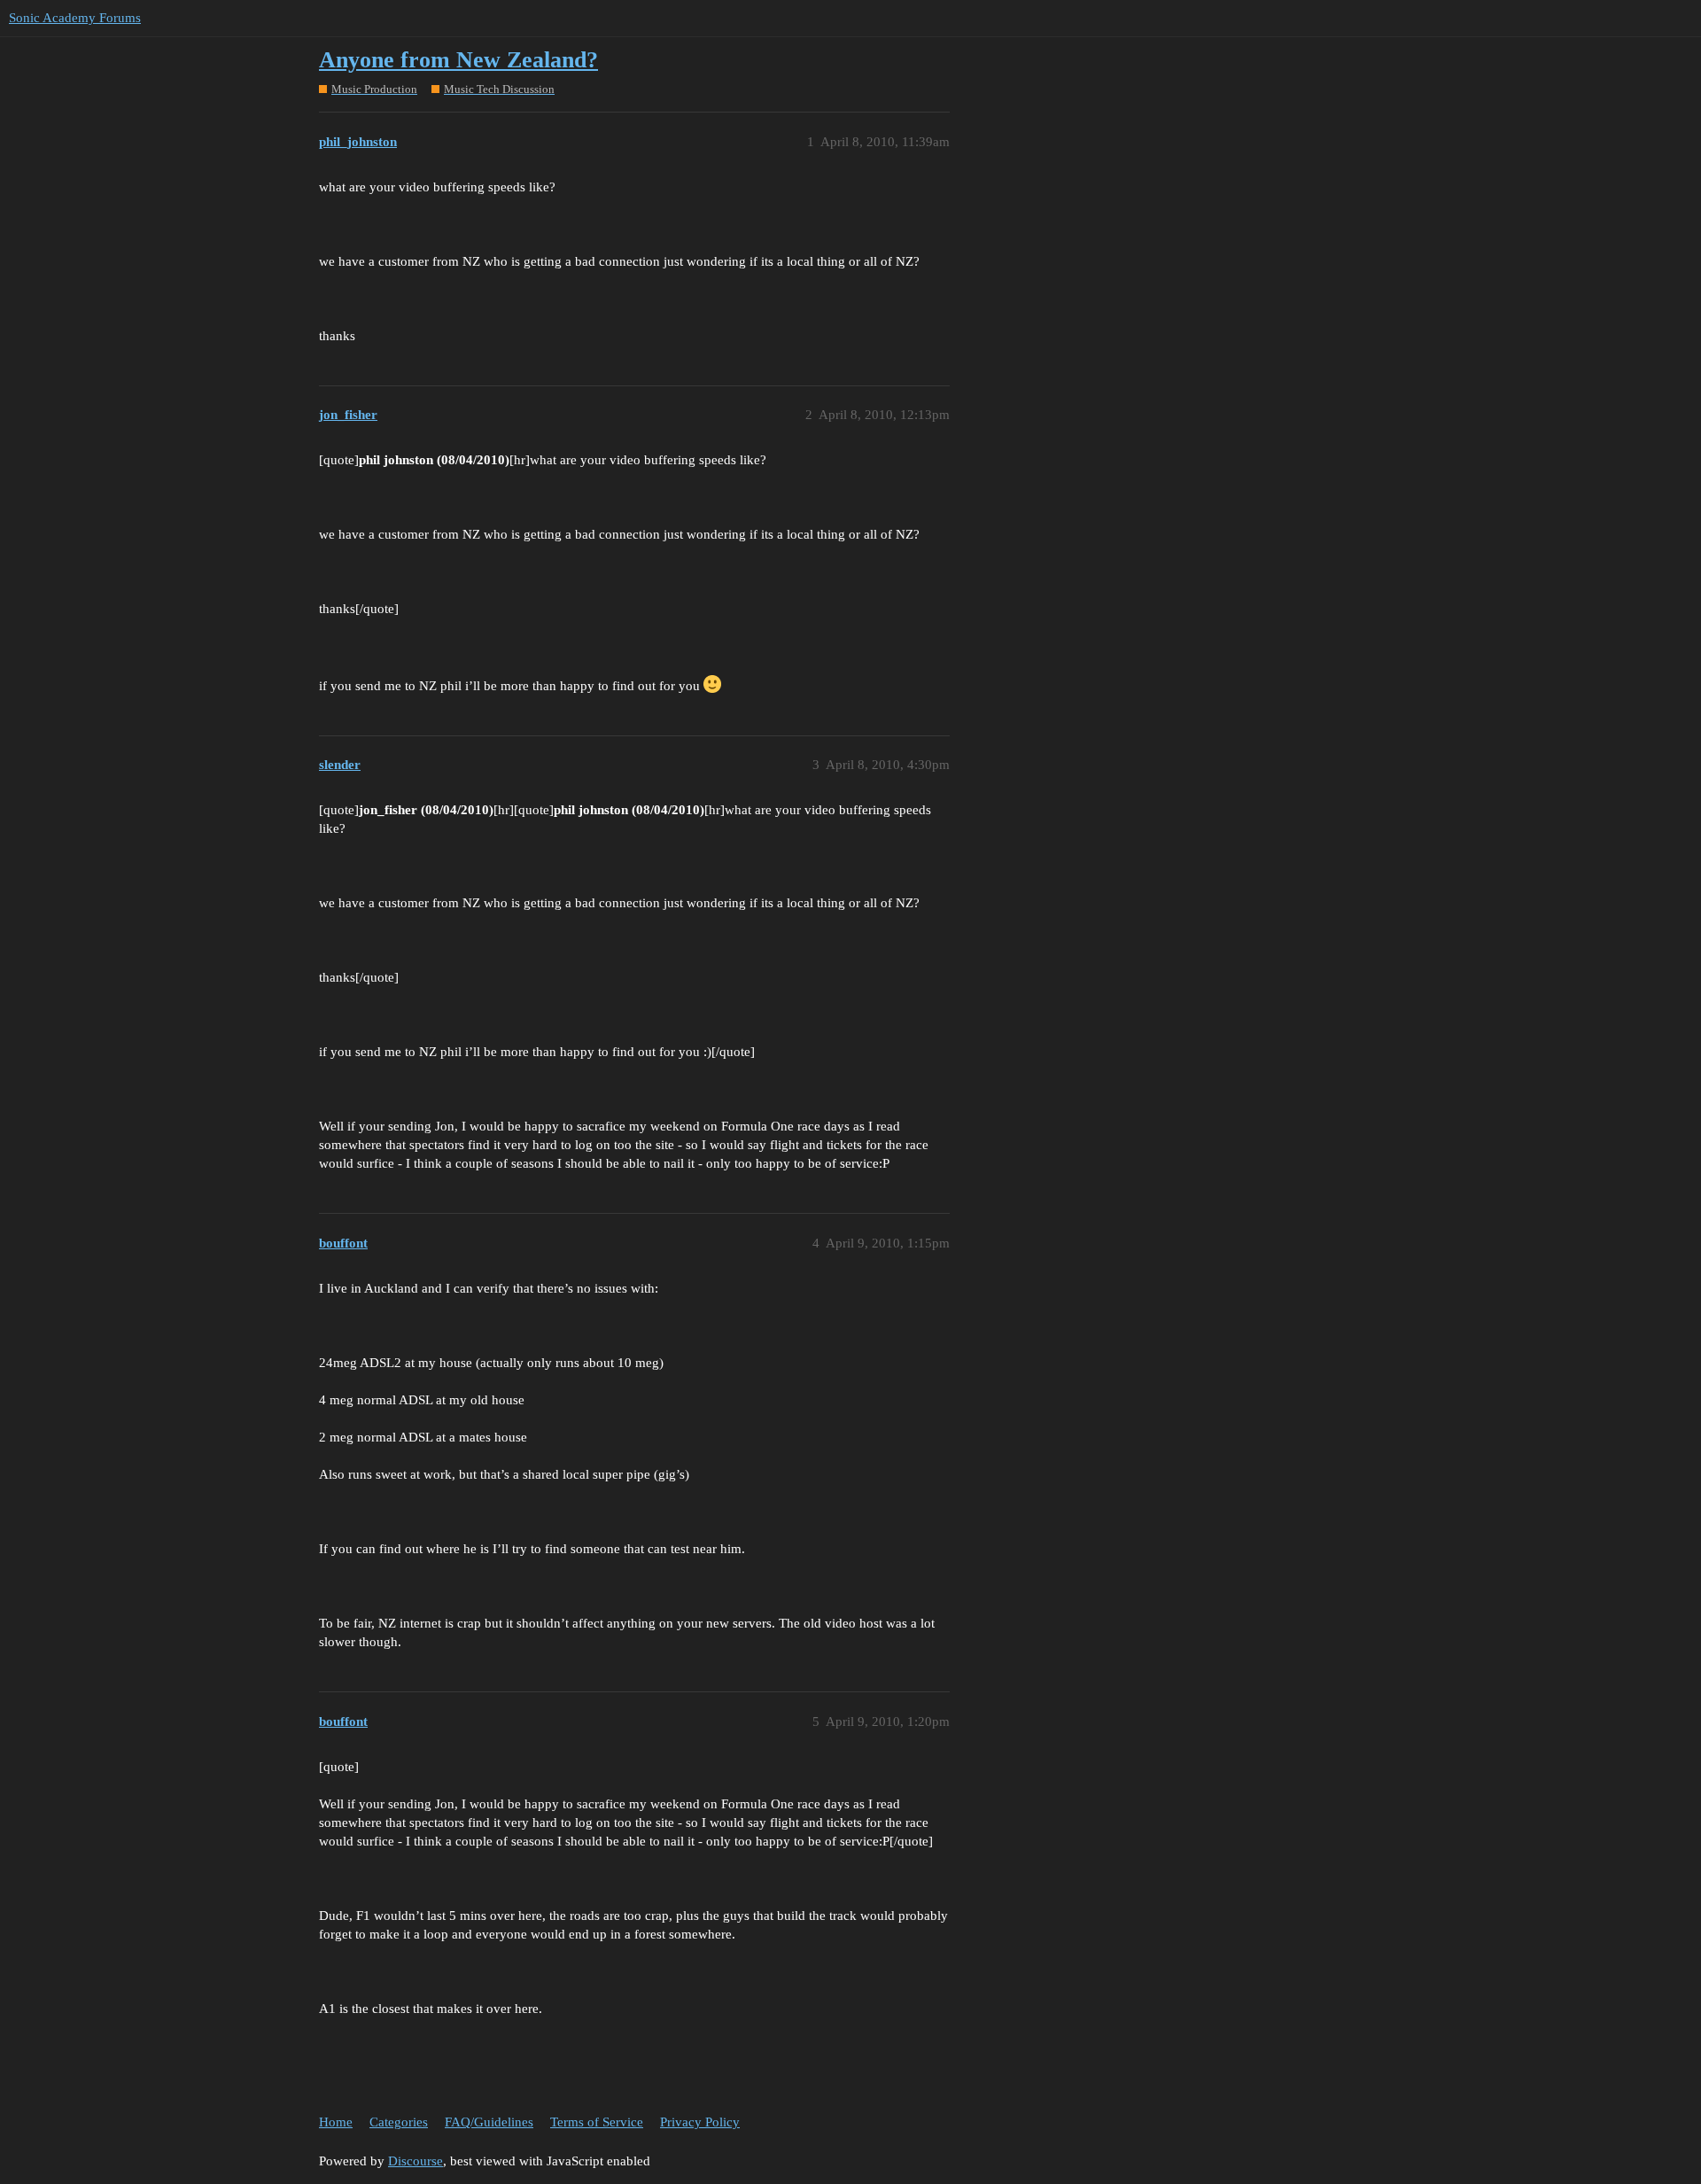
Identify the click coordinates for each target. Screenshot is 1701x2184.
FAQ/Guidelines (489, 2122)
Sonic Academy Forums (75, 18)
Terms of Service (597, 2122)
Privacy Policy (700, 2122)
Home (336, 2122)
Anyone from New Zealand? (458, 60)
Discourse (416, 2161)
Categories (399, 2122)
